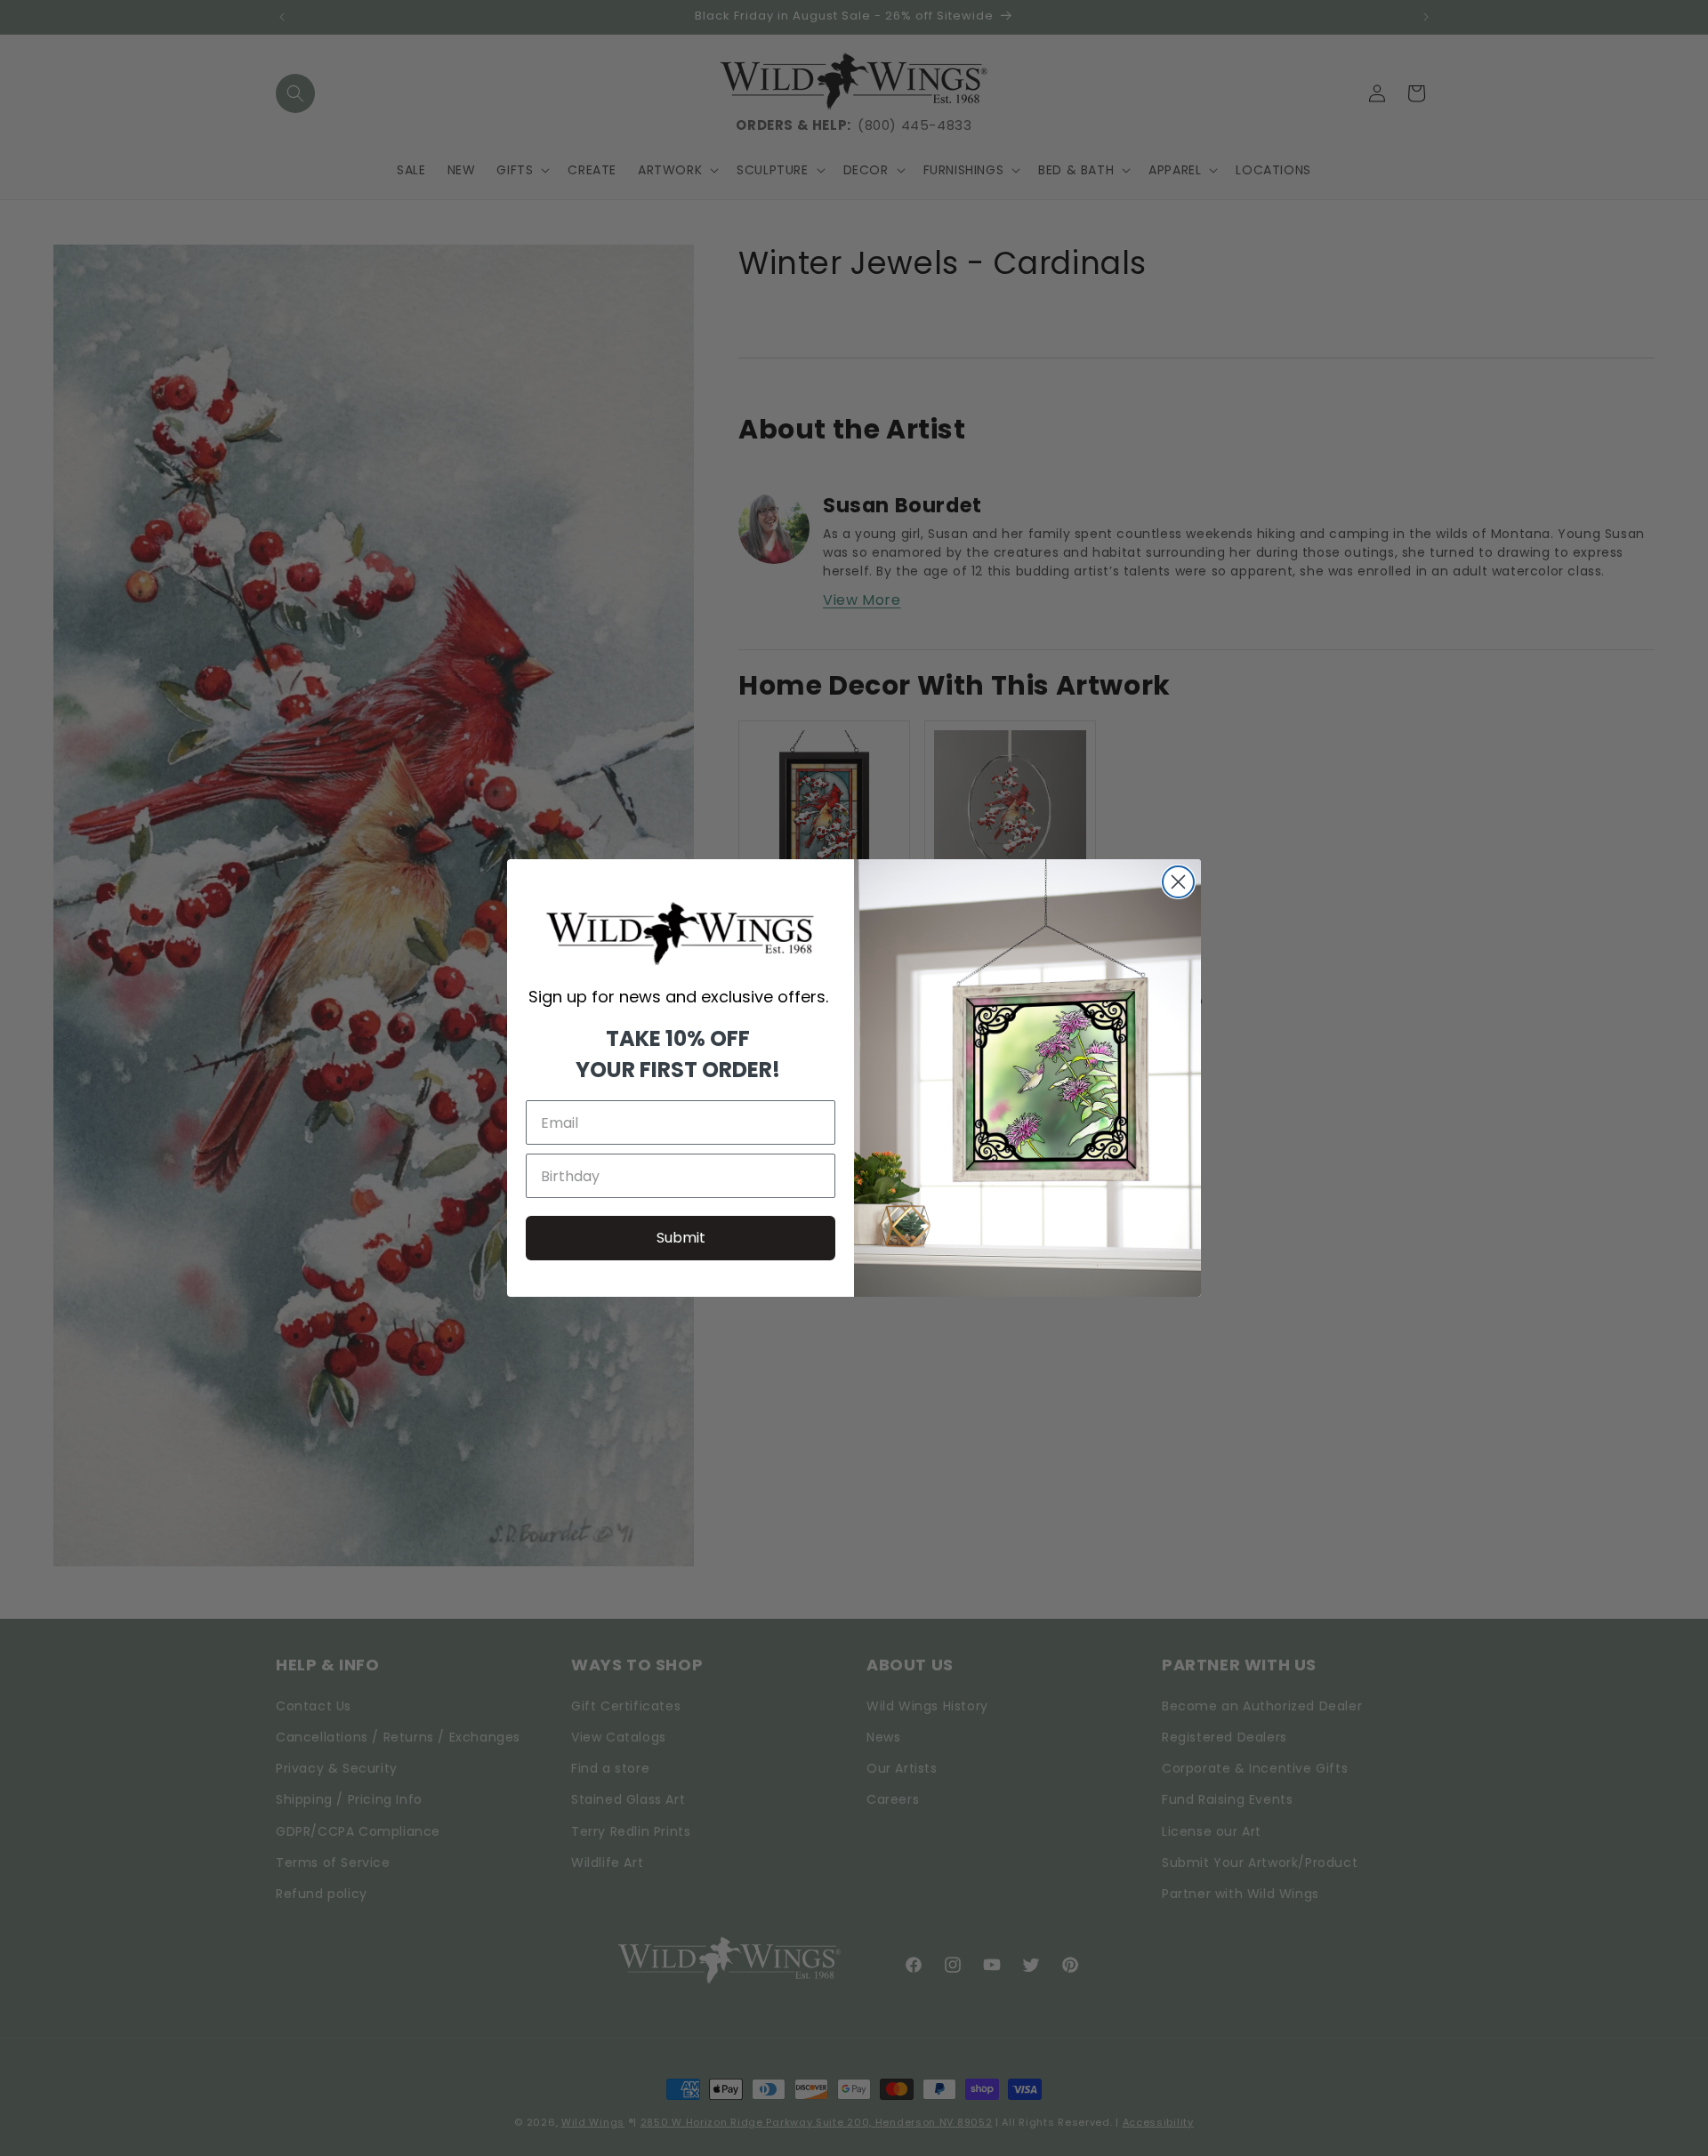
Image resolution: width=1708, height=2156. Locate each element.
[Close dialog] (1178, 882)
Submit (681, 1238)
